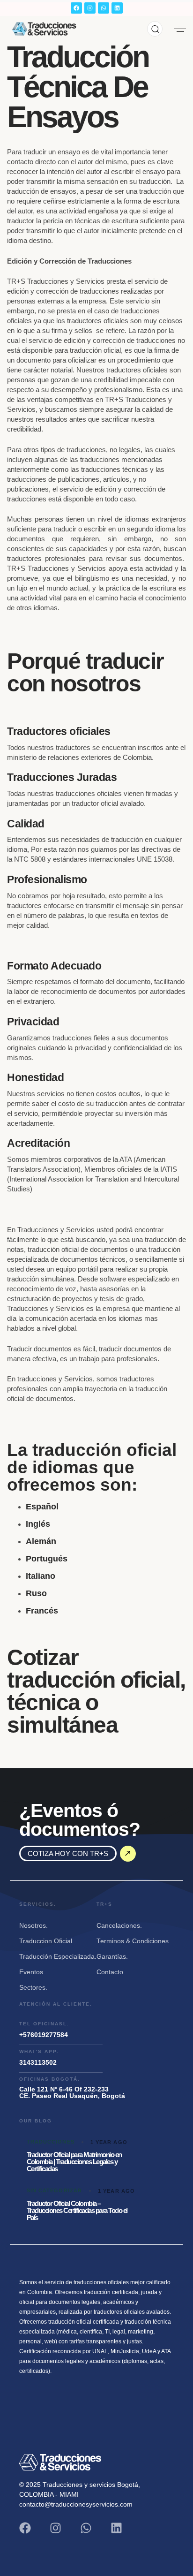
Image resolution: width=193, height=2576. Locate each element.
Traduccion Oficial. (47, 1941)
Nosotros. (33, 1926)
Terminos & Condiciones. (134, 1941)
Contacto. (111, 1972)
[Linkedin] (117, 8)
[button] (155, 29)
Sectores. (33, 1988)
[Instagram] (90, 8)
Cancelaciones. (119, 1926)
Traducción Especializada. (58, 1957)
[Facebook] (76, 8)
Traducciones (51, 2142)
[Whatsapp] (104, 8)
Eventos (31, 1972)
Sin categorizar (55, 2190)
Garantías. (112, 1957)
